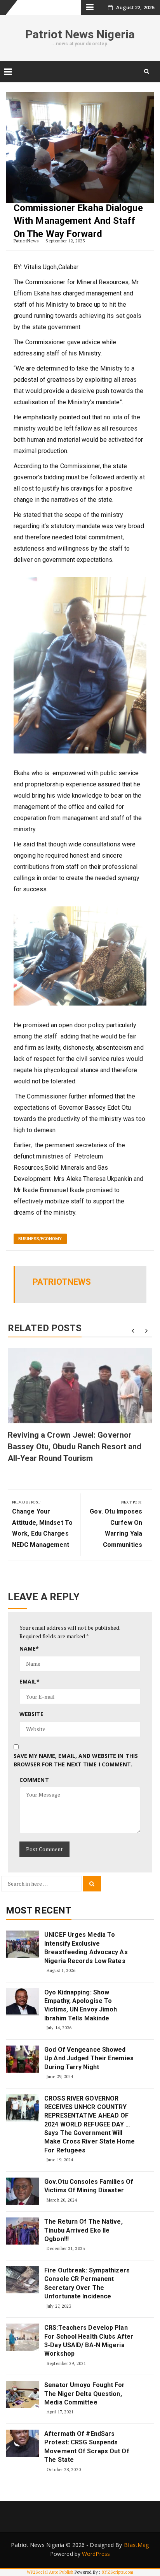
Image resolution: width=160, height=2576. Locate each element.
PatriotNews (26, 241)
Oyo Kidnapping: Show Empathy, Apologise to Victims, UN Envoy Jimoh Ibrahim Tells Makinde (81, 2005)
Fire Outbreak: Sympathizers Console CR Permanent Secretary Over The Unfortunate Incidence (87, 2283)
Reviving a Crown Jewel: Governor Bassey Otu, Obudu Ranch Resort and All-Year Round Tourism (75, 1447)
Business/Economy (40, 1239)
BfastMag (137, 2545)
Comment (34, 1780)
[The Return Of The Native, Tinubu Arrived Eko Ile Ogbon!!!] (23, 2231)
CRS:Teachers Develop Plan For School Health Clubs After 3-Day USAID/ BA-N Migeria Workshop (89, 2341)
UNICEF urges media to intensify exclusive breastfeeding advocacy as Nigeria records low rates (86, 1948)
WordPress (96, 2554)
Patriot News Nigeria (80, 34)
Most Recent (39, 1910)
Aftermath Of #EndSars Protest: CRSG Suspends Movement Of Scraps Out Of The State (87, 2447)
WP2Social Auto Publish (50, 2572)
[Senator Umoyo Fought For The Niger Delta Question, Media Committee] (23, 2394)
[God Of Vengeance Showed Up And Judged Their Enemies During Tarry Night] (23, 2059)
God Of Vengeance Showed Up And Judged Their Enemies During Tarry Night (89, 2058)
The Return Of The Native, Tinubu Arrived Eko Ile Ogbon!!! (83, 2230)
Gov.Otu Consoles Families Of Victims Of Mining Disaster (89, 2186)
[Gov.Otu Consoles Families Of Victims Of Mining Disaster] (23, 2191)
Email (30, 1681)
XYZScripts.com (117, 2572)
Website (31, 1714)
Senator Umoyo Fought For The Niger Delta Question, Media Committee (84, 2394)
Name (29, 1648)
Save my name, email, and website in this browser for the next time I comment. (76, 1760)
